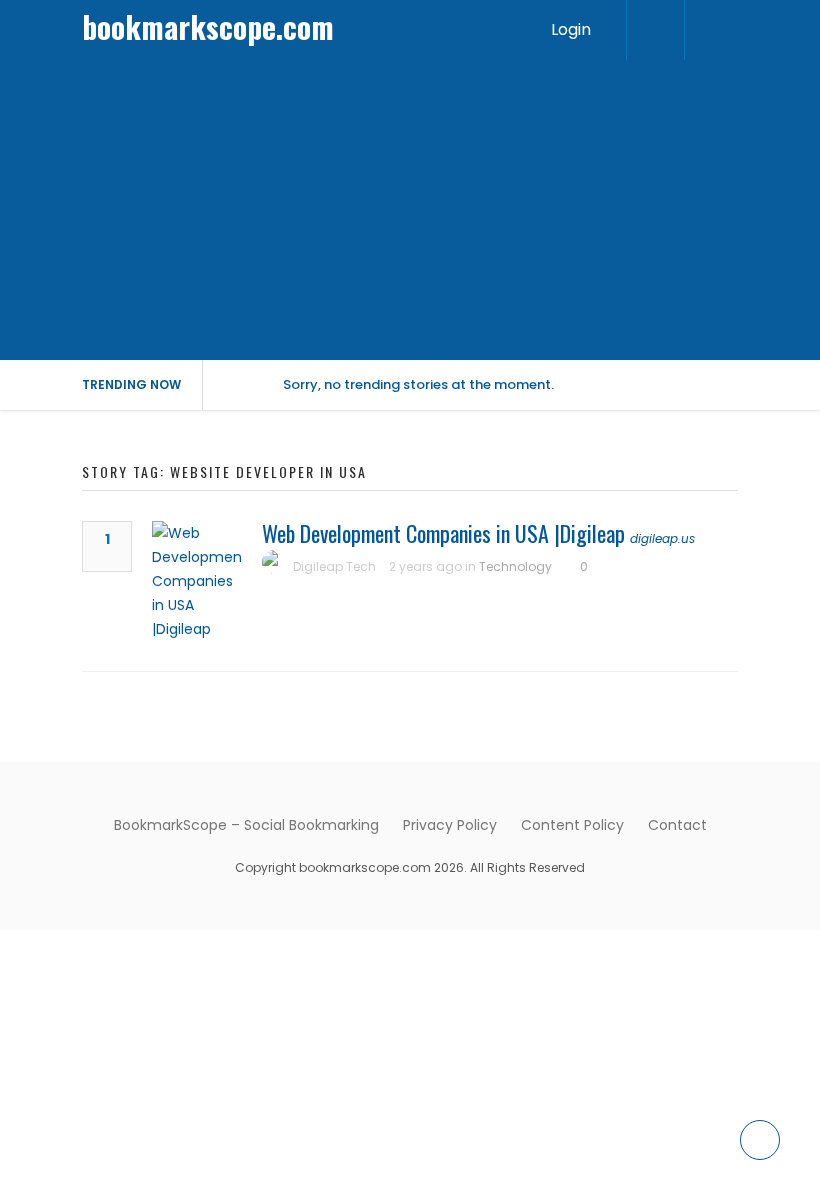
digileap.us (662, 538)
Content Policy (572, 825)
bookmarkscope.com (208, 26)
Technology (515, 566)
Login (571, 29)
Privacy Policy (450, 825)
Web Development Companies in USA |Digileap (443, 533)
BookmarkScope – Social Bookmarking (246, 825)
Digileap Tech (334, 566)
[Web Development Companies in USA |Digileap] (197, 581)
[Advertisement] (410, 210)
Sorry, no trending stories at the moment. (418, 384)
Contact (677, 825)
